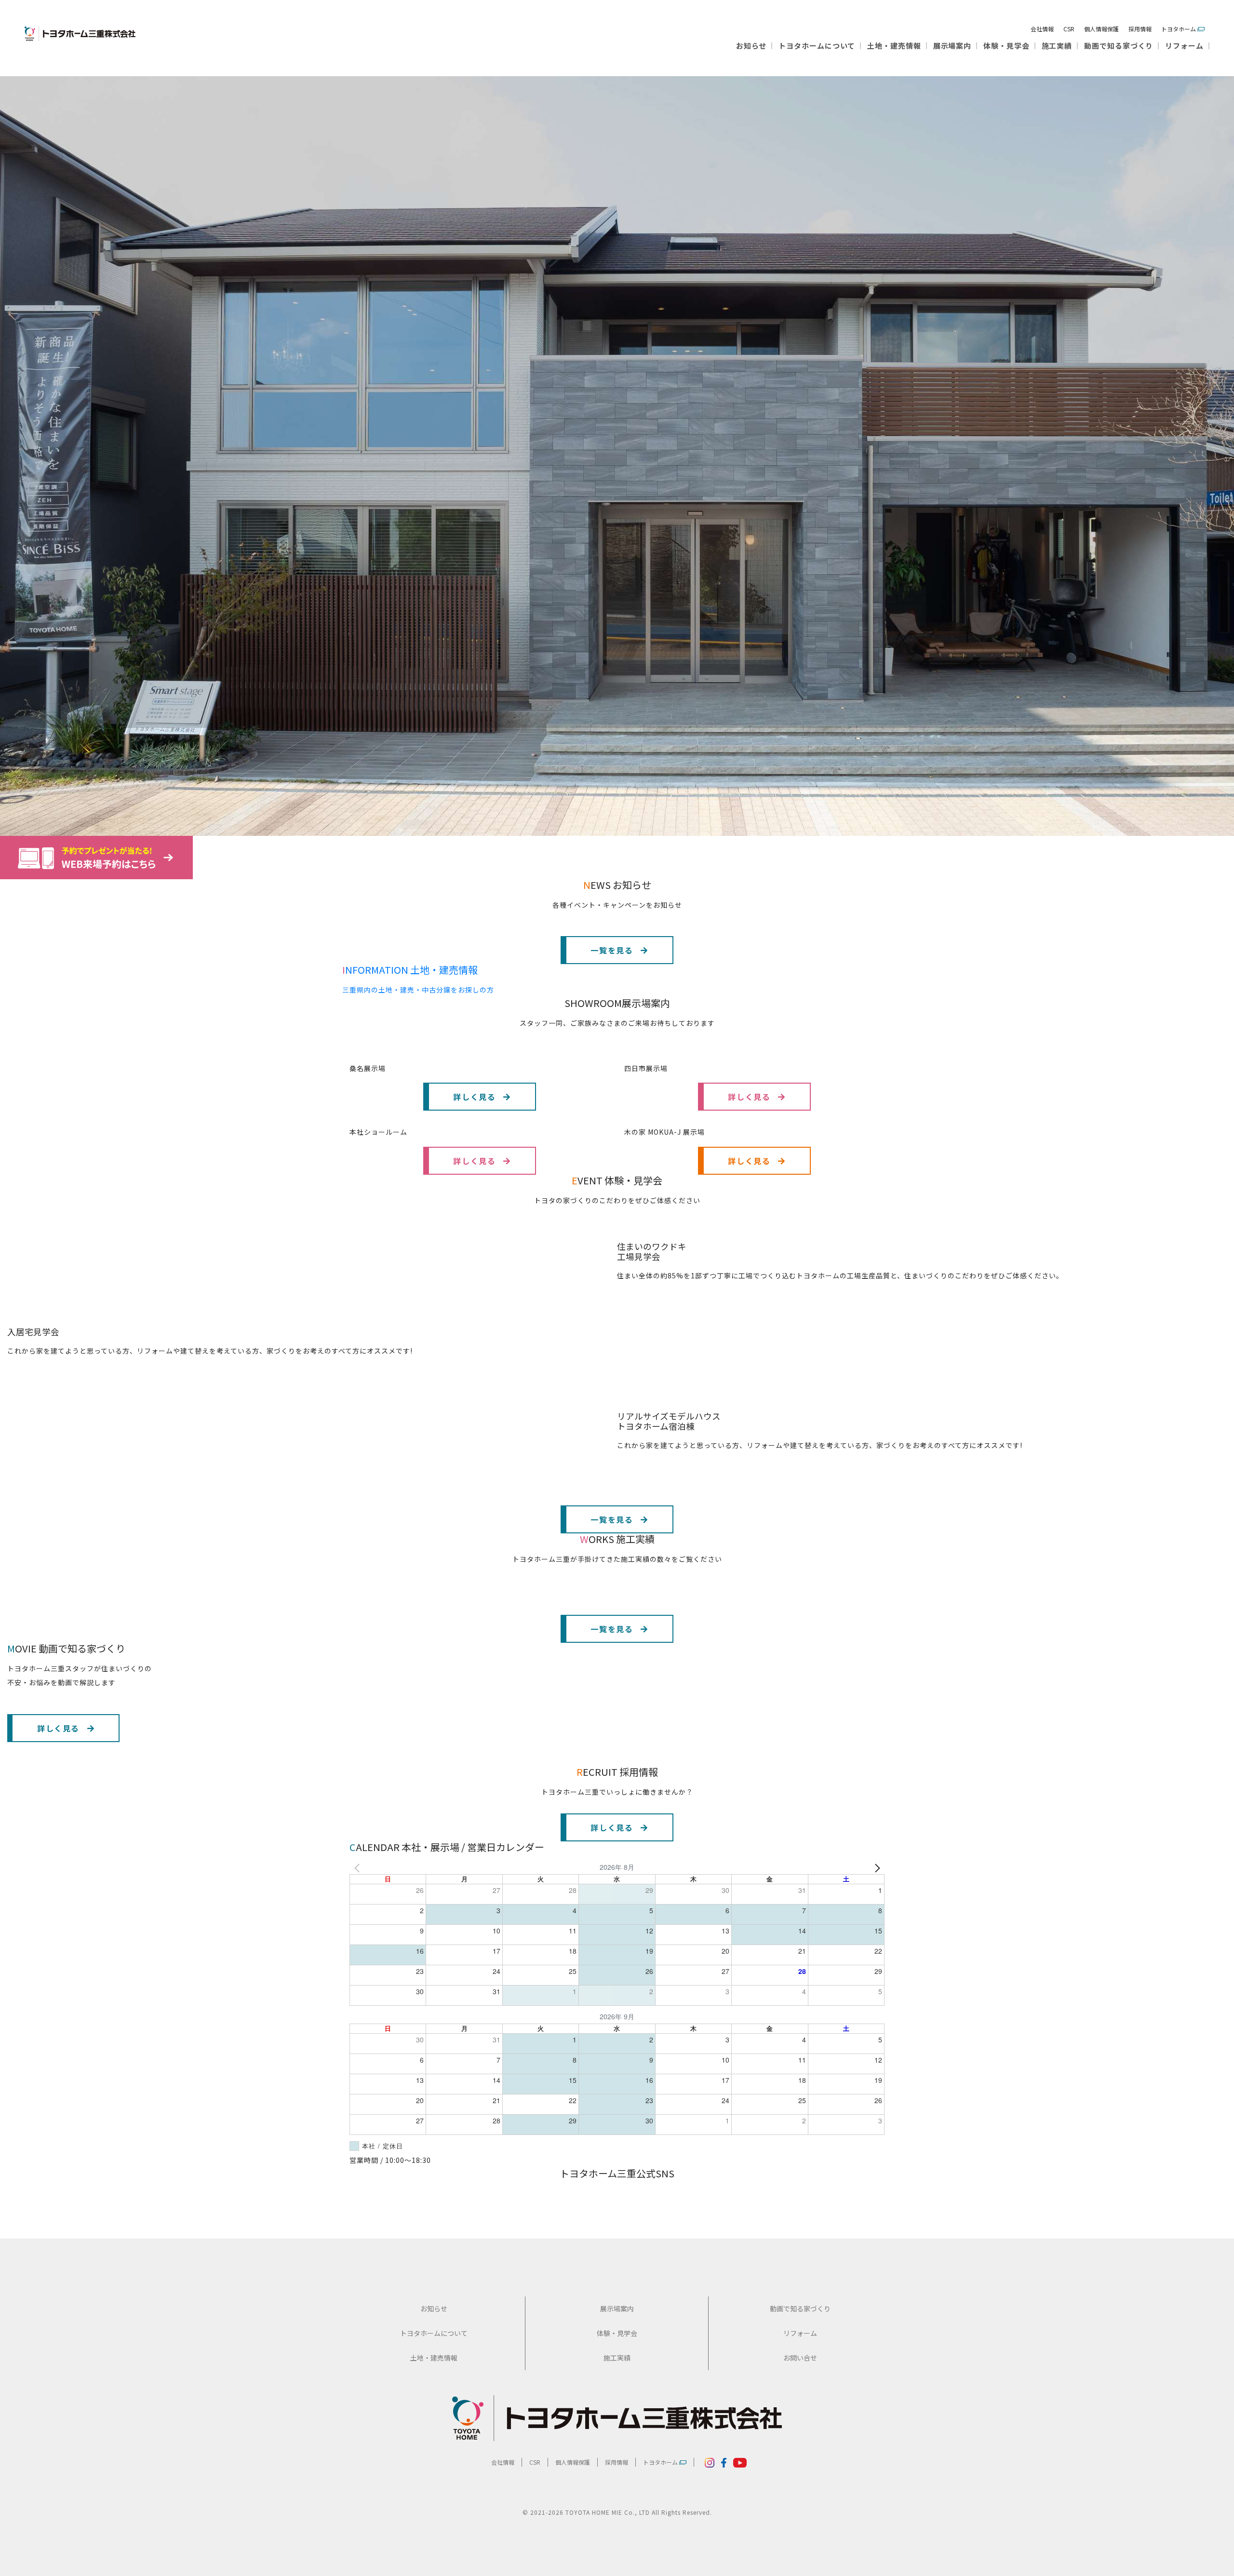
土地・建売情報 (894, 46)
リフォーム (1184, 46)
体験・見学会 (1006, 46)
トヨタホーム (1179, 29)
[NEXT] (875, 1867)
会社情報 (1042, 29)
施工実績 (1057, 46)
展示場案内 (952, 46)
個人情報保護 (1101, 29)
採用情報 (1140, 29)
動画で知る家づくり (1119, 46)
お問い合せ (800, 2358)
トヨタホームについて (817, 46)
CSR (1069, 29)
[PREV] (359, 1867)
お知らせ (751, 46)
